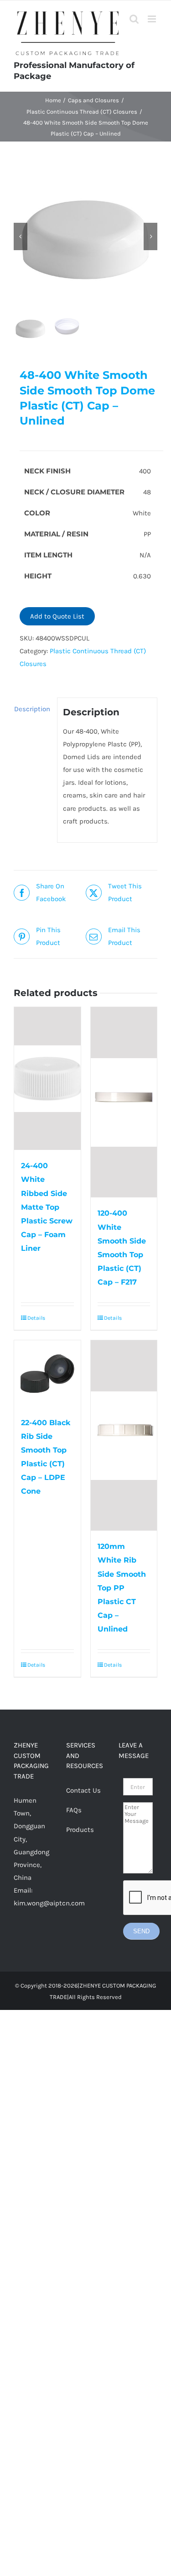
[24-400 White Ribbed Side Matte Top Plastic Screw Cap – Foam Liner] (47, 1078)
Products (80, 1830)
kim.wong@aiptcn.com (49, 1903)
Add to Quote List (57, 616)
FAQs (74, 1810)
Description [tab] (32, 709)
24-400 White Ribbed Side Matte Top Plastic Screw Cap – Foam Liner (47, 1207)
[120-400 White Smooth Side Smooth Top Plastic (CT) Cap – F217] (124, 1102)
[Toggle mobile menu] (153, 19)
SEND (141, 1931)
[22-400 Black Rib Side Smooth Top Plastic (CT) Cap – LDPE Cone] (47, 1374)
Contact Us (83, 1790)
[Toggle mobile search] (134, 19)
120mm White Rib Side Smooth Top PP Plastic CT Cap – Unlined (122, 1587)
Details (36, 1318)
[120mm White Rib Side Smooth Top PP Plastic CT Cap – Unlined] (124, 1435)
